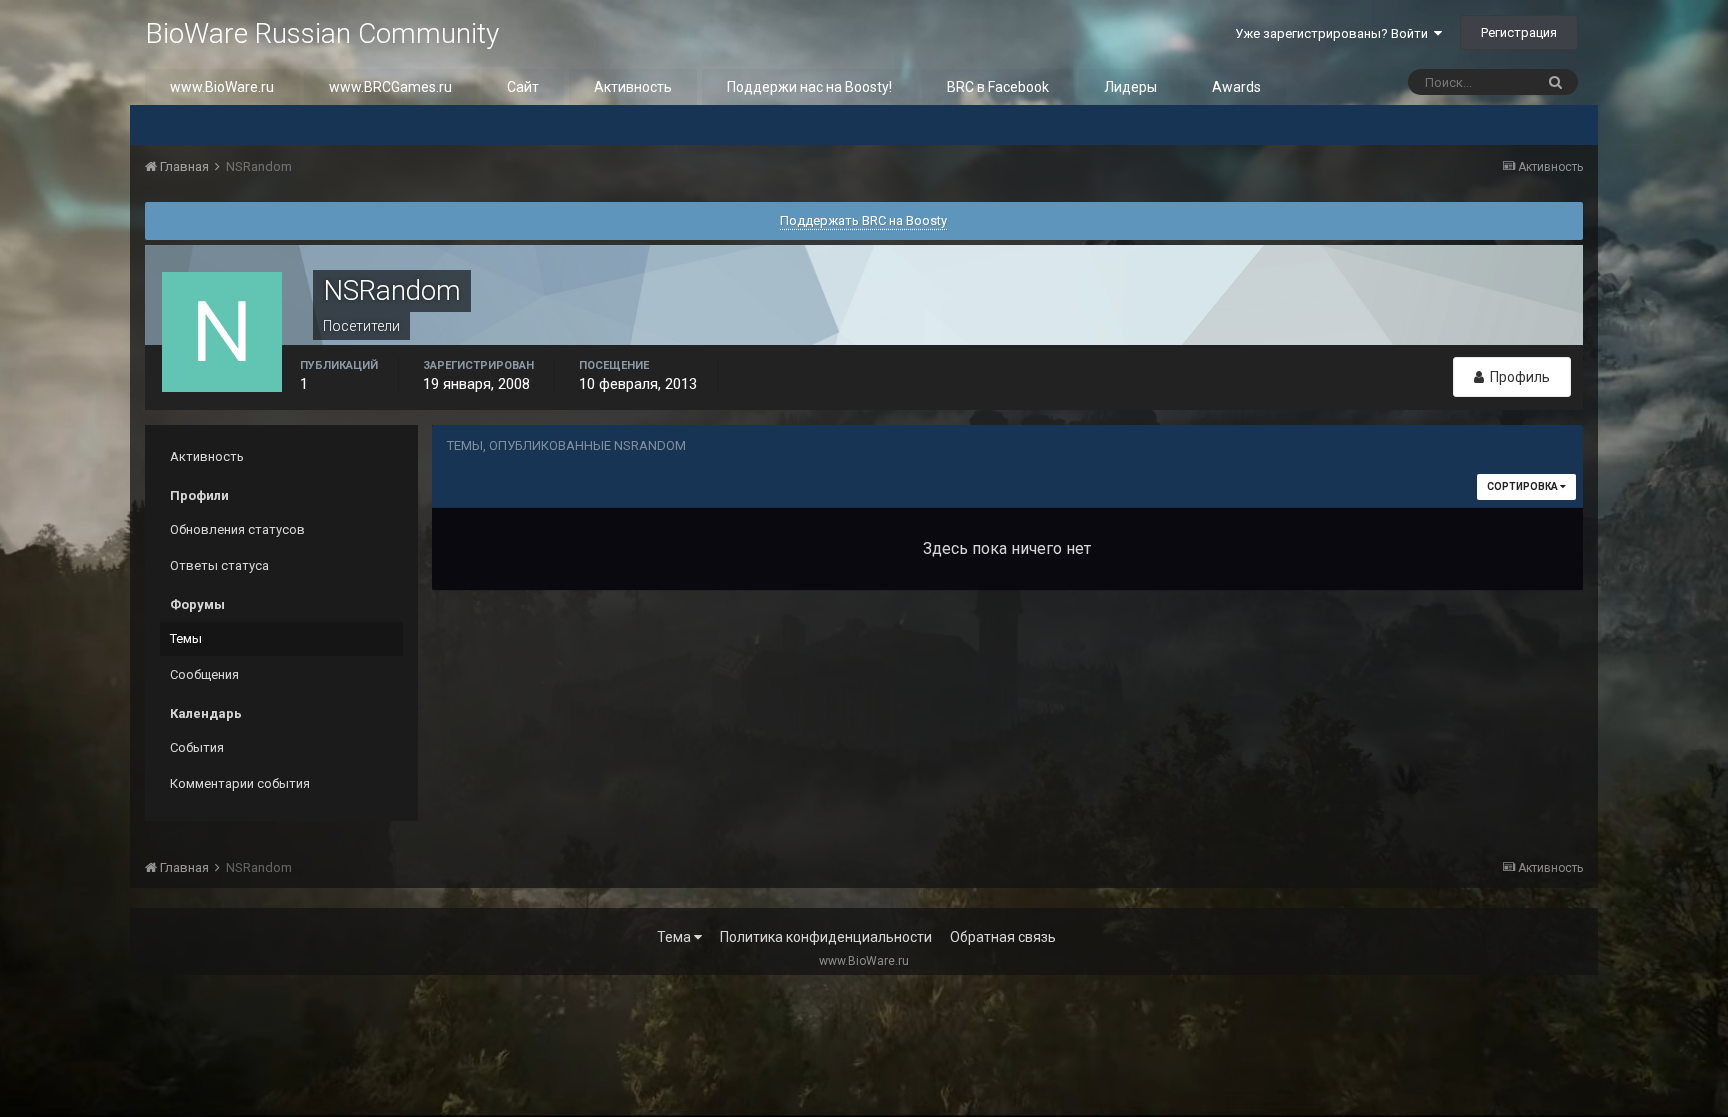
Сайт (523, 87)
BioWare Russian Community (322, 33)
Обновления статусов (237, 529)
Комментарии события (240, 783)
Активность (633, 87)
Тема (675, 937)
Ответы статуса (219, 565)
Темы (186, 638)
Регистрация (1519, 32)
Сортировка (1523, 486)
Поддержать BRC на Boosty (863, 220)
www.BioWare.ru (222, 87)
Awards (1236, 87)
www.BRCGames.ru (390, 87)
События (197, 747)
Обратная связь (1003, 937)
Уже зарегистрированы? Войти (1334, 33)
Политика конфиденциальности (826, 937)
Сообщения (204, 674)
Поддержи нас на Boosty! (809, 87)
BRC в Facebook (998, 87)
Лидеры (1130, 87)
